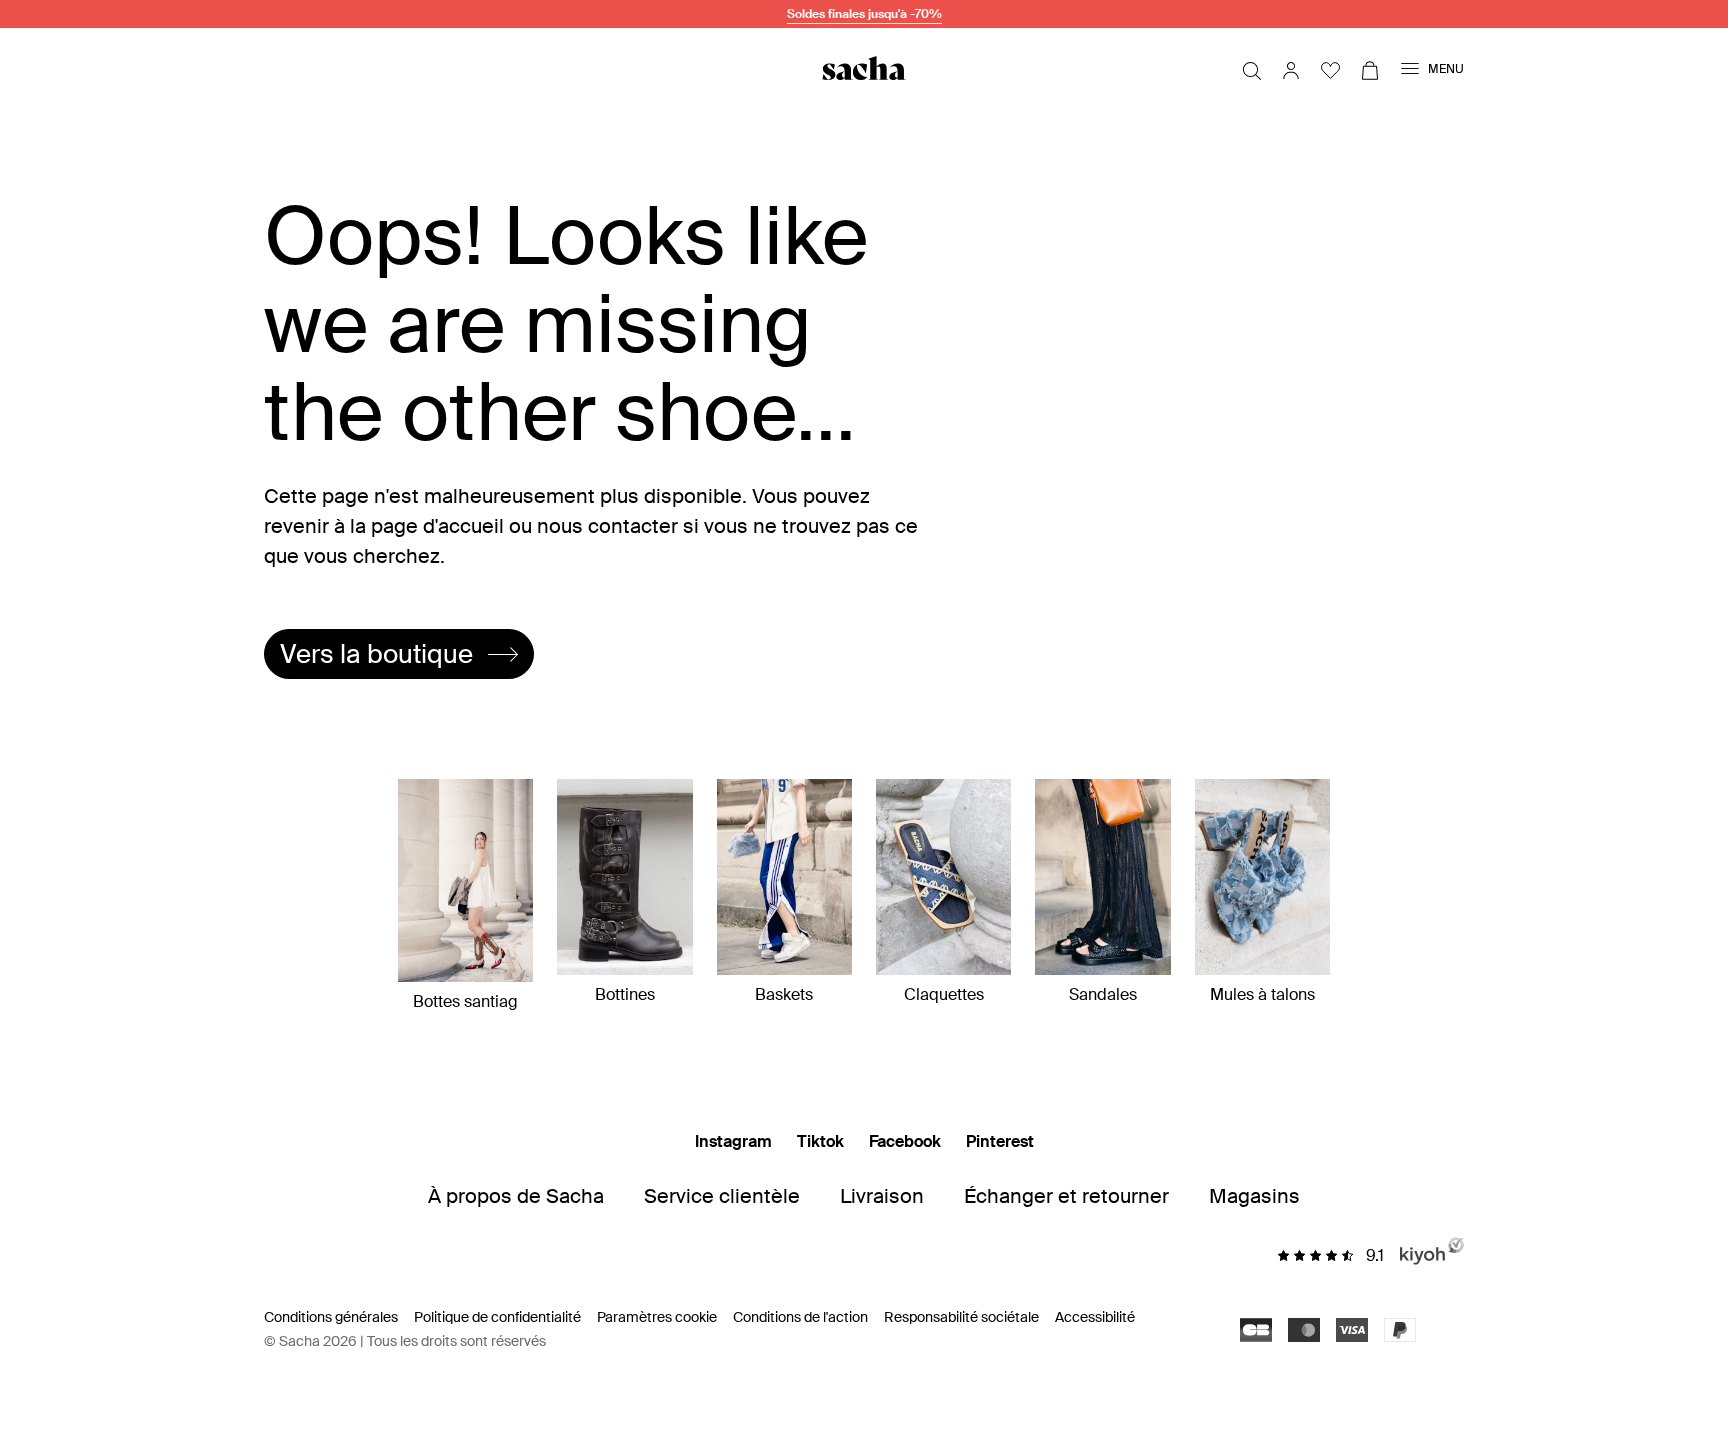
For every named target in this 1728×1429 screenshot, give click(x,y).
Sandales (1103, 994)
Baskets (784, 994)
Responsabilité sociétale (961, 1317)
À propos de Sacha (516, 1196)
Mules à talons (1262, 994)
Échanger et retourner (1066, 1196)
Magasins (1254, 1196)
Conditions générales (331, 1317)
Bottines (625, 994)
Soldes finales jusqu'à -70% (864, 14)
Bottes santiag (465, 1001)
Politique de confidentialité (497, 1317)
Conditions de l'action (800, 1317)
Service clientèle (722, 1196)
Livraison (882, 1196)
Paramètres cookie (657, 1317)
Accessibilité (1095, 1317)
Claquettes (944, 994)
